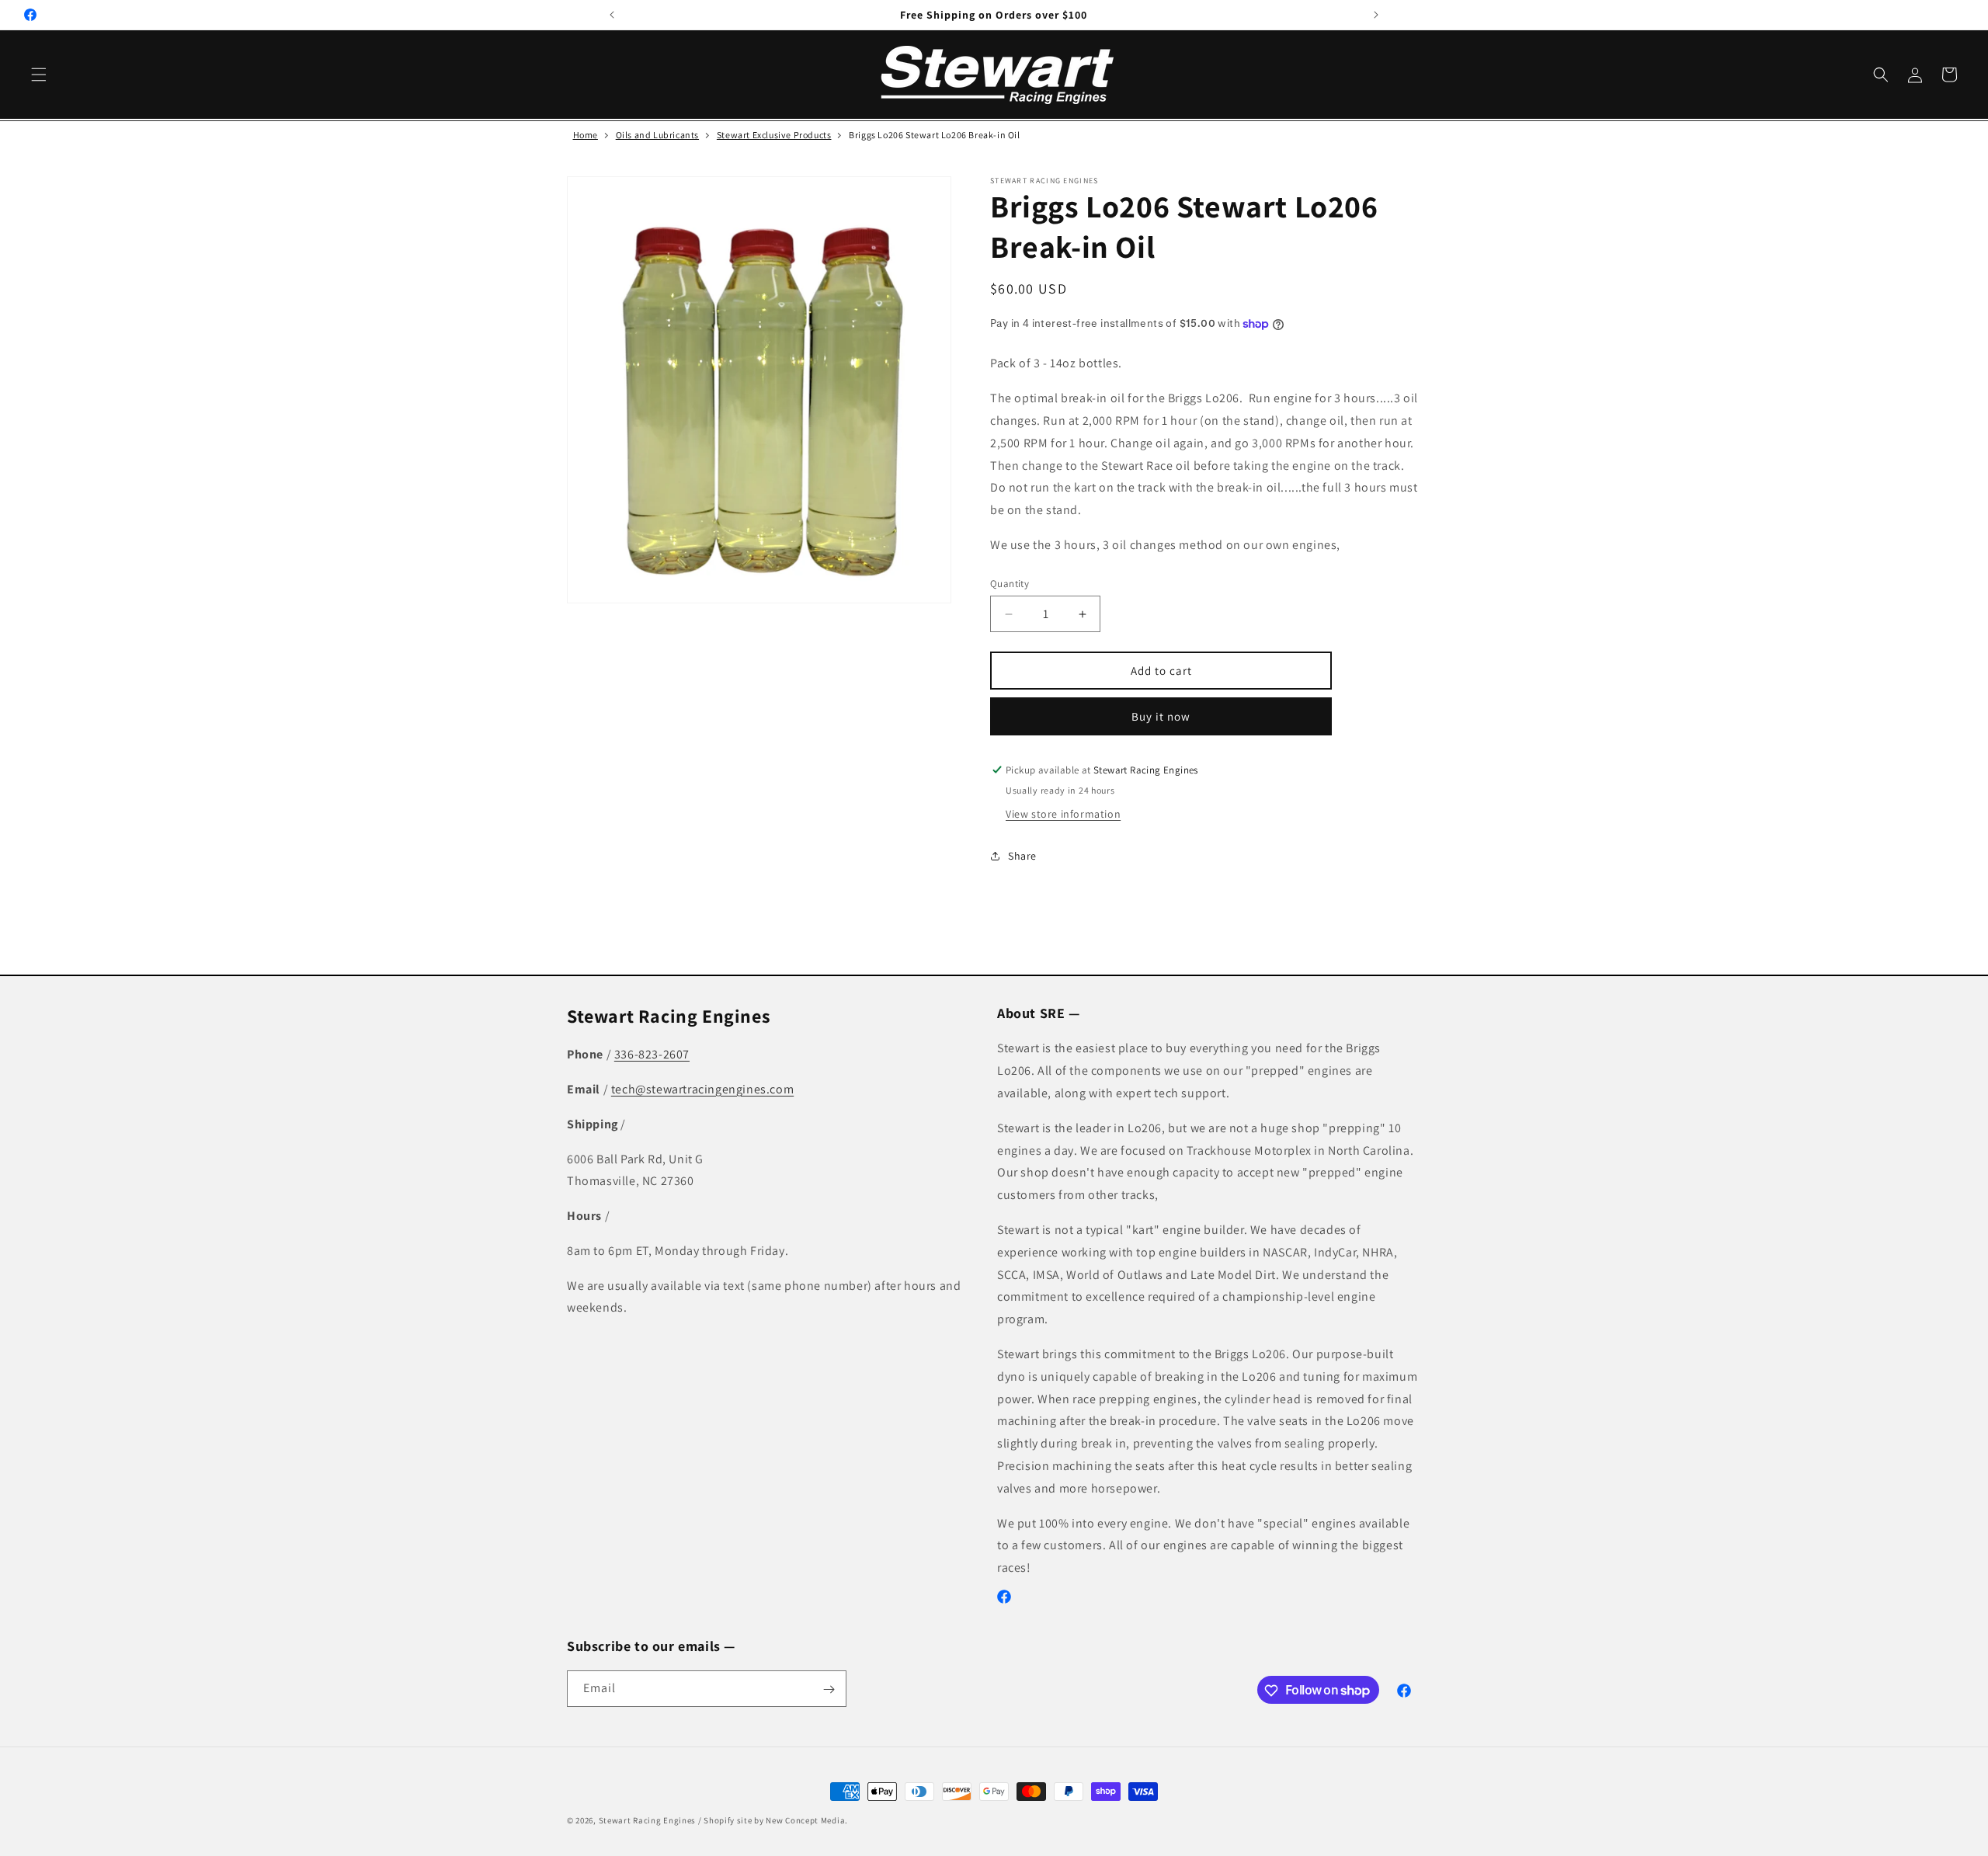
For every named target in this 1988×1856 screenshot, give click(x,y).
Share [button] (1022, 856)
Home (586, 135)
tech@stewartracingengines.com (702, 1089)
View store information (1063, 814)
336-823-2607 (652, 1054)
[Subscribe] (829, 1689)
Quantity (1010, 584)
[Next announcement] (1376, 15)
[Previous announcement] (612, 15)
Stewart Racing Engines (647, 1820)
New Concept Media (805, 1820)
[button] (39, 75)
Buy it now (1161, 716)
